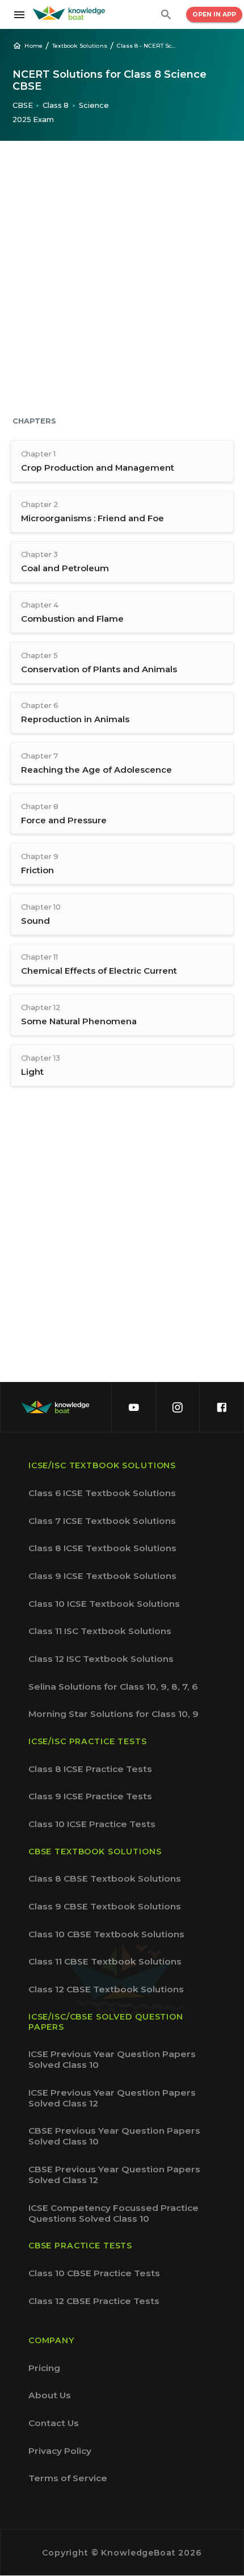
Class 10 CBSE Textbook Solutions (106, 1934)
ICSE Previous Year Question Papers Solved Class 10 (112, 2059)
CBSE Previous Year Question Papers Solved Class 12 (114, 2175)
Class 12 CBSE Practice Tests (94, 2301)
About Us (50, 2395)
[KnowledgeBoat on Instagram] (178, 1407)
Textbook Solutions (80, 45)
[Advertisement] (122, 280)
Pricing (44, 2368)
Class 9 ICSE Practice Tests (90, 1796)
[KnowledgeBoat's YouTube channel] (133, 1407)
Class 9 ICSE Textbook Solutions (102, 1576)
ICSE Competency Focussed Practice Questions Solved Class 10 (113, 2213)
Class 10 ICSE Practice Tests (92, 1824)
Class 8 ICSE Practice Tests (90, 1769)
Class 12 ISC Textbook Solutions (101, 1659)
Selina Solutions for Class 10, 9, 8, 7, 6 (113, 1687)
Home (33, 45)
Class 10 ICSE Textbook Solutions (104, 1604)
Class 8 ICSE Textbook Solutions (102, 1548)
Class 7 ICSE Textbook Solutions (102, 1521)
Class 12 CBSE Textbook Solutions (106, 1989)
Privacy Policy (60, 2451)
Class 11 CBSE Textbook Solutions (105, 1961)
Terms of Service (68, 2478)
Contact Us (54, 2423)
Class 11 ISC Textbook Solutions (100, 1631)
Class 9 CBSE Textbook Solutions (105, 1906)
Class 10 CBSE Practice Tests (94, 2273)
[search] (166, 15)
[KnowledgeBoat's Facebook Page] (221, 1407)
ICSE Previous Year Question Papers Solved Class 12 (112, 2098)
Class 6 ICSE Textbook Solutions (102, 1493)
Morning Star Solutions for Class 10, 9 (113, 1714)
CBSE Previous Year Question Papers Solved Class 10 (114, 2136)
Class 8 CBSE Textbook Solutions (105, 1878)
